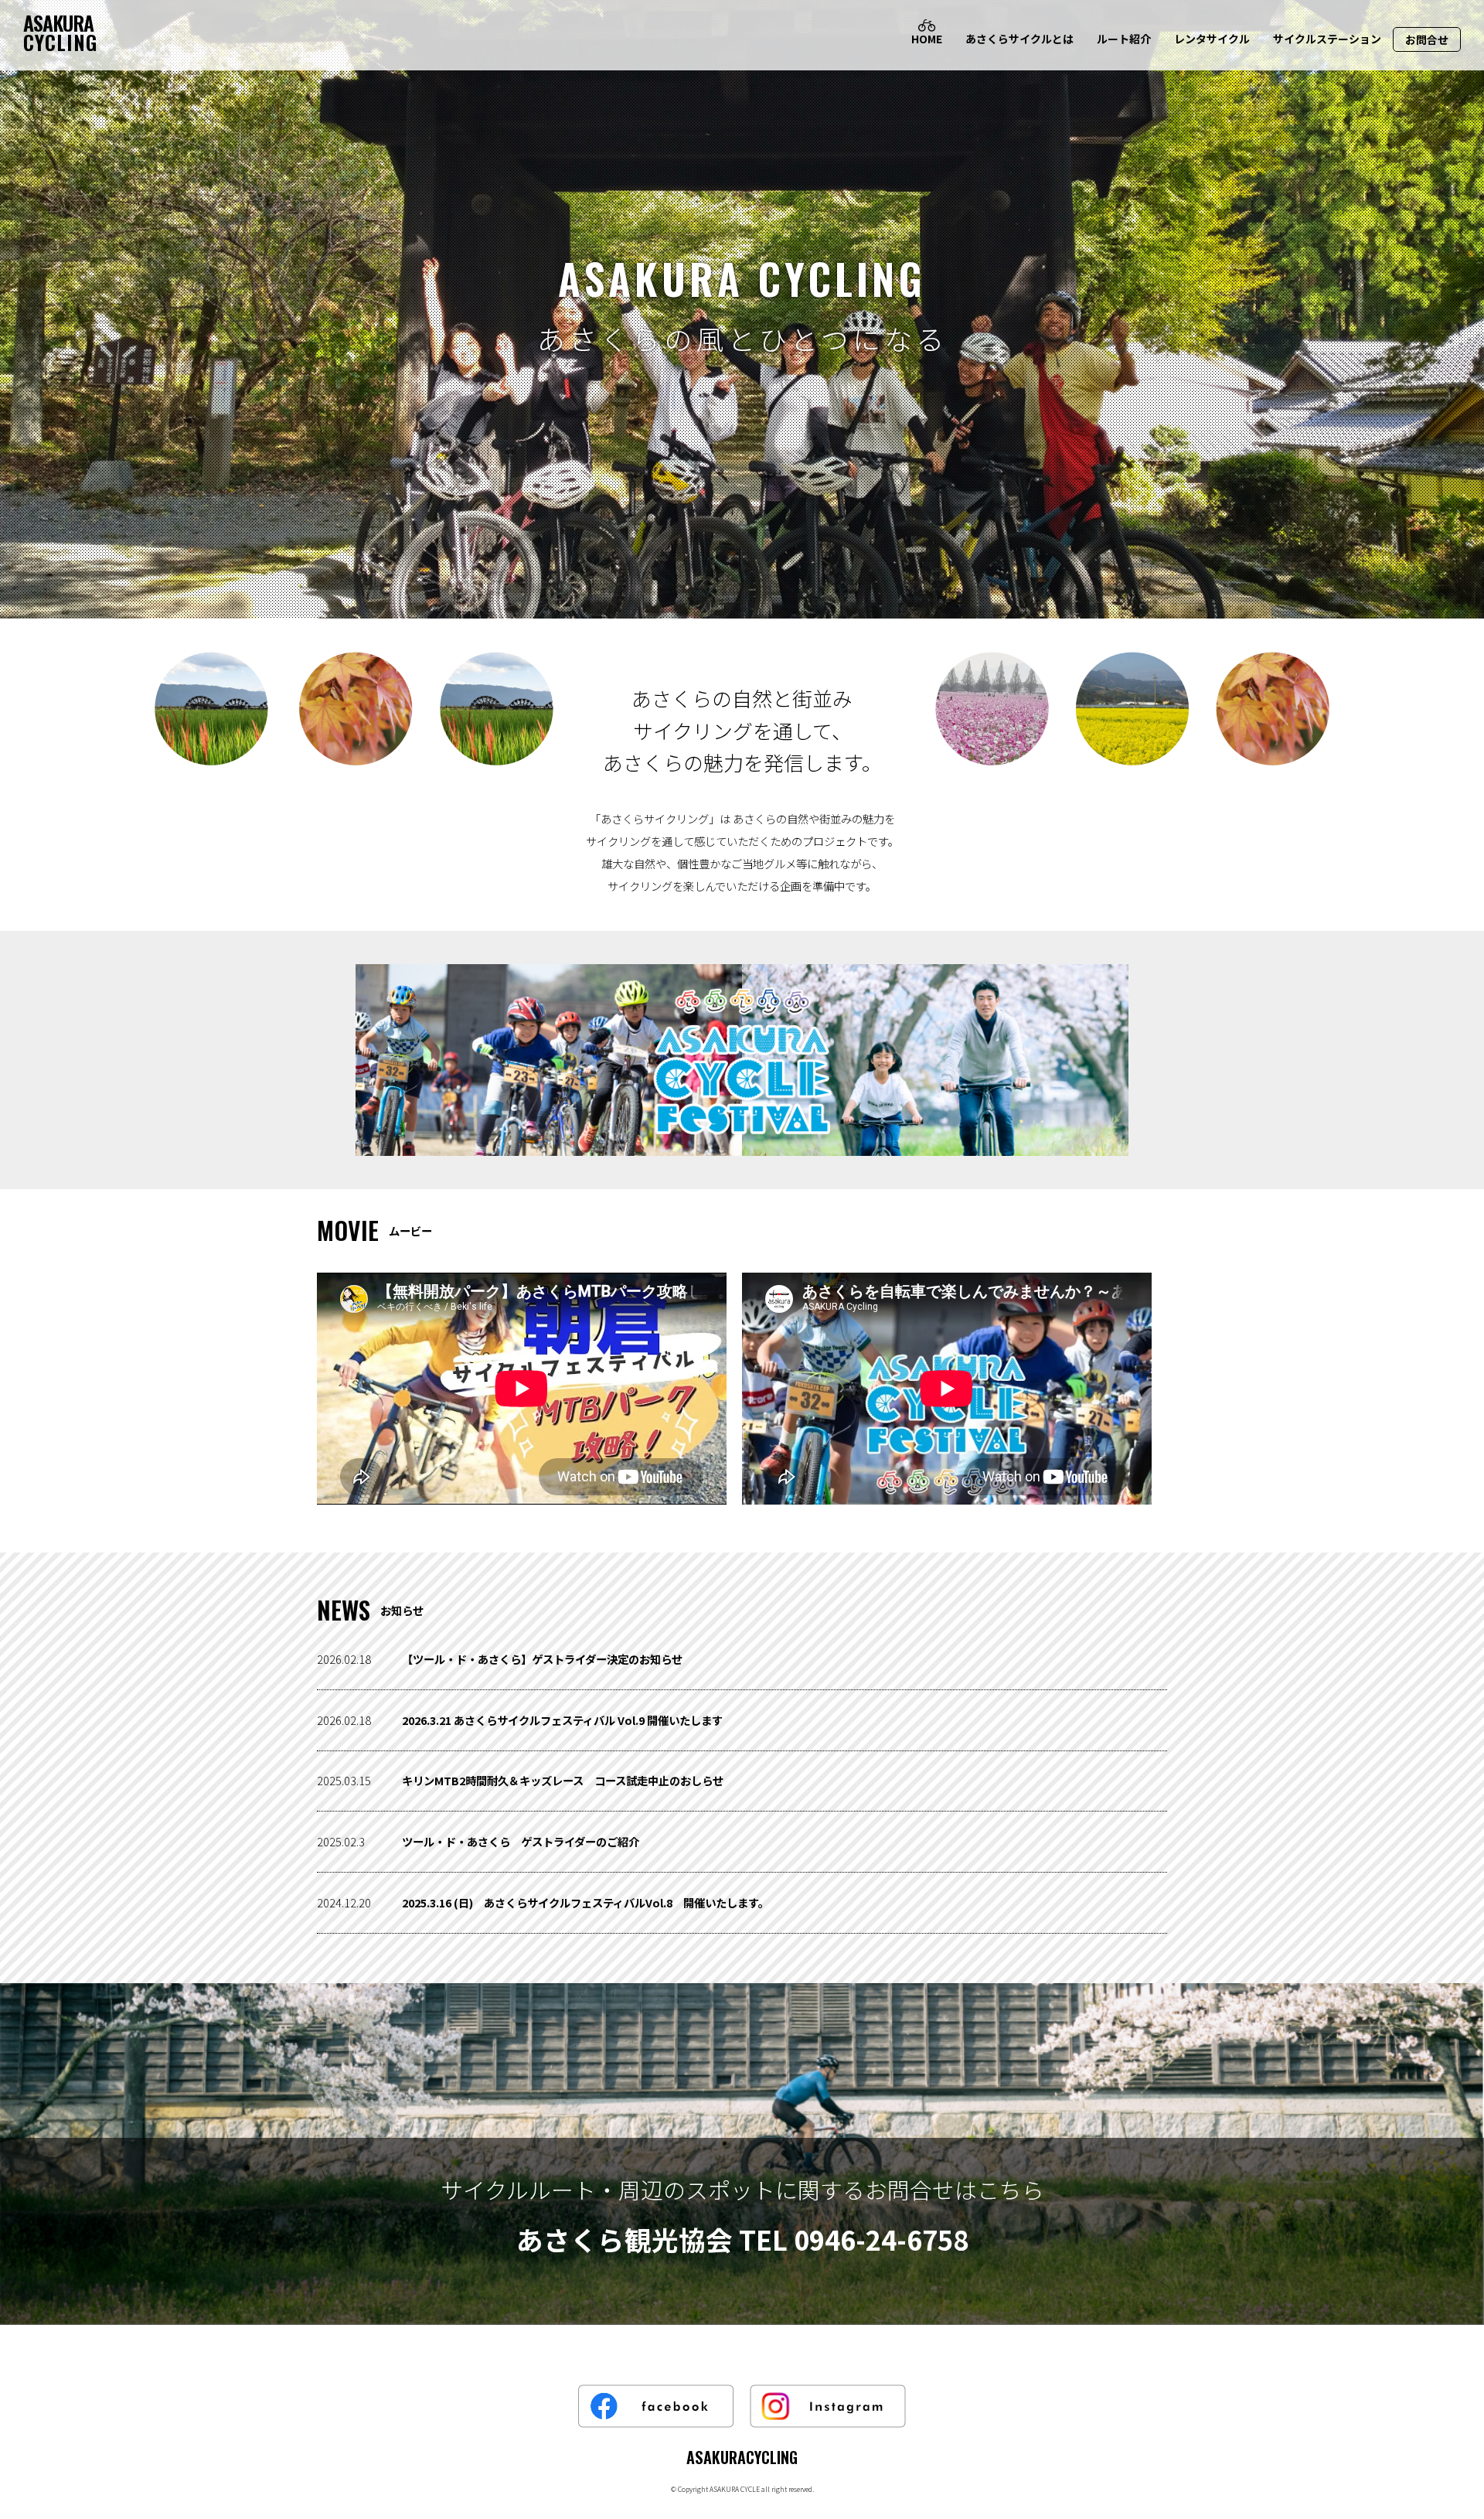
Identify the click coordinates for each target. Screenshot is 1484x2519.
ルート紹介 (1124, 39)
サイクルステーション (1327, 39)
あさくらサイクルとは (1019, 39)
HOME (927, 39)
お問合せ (1427, 39)
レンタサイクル (1212, 39)
